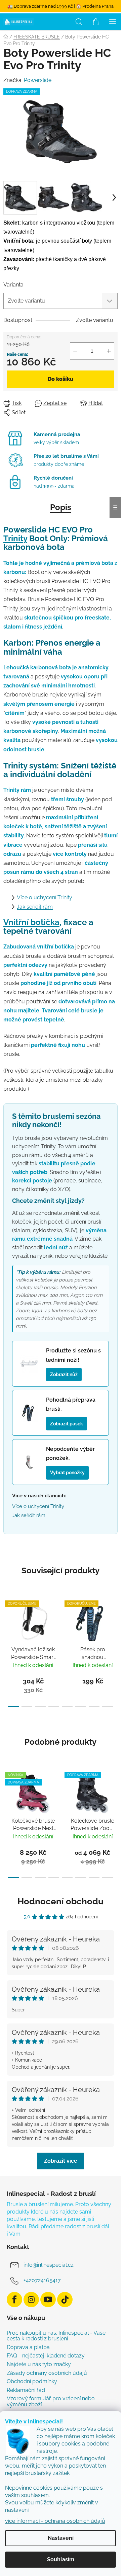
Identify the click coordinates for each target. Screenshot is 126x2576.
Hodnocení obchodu (60, 1901)
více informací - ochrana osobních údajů (55, 2521)
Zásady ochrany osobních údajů (47, 2373)
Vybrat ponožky (67, 1472)
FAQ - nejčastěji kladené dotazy (46, 2356)
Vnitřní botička (31, 922)
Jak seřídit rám (35, 907)
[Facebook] (14, 2300)
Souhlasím (61, 2559)
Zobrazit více (61, 2161)
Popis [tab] (61, 507)
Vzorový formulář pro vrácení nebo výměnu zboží (51, 2401)
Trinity (15, 538)
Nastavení (61, 2538)
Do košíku (60, 379)
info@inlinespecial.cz (49, 2265)
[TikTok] (65, 2300)
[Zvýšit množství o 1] (109, 351)
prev (7, 1621)
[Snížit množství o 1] (75, 351)
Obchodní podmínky (32, 2382)
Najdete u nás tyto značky (39, 2364)
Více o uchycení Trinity (45, 897)
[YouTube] (48, 2300)
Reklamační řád (26, 2390)
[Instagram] (31, 2300)
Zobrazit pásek (67, 1424)
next (114, 1621)
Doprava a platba (28, 2347)
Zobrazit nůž (64, 1374)
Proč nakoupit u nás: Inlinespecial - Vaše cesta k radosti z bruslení (56, 2336)
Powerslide (38, 80)
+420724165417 (42, 2280)
